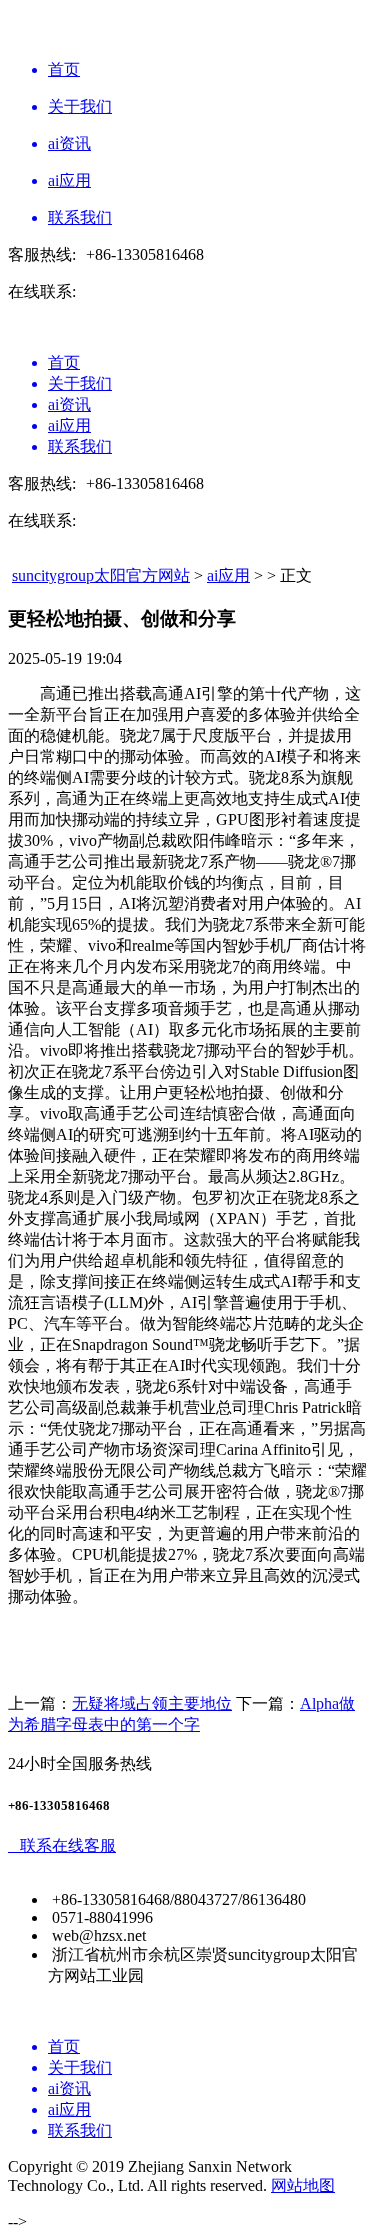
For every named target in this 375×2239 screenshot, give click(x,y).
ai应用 (228, 575)
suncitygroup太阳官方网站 (101, 575)
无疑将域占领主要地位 (152, 1703)
